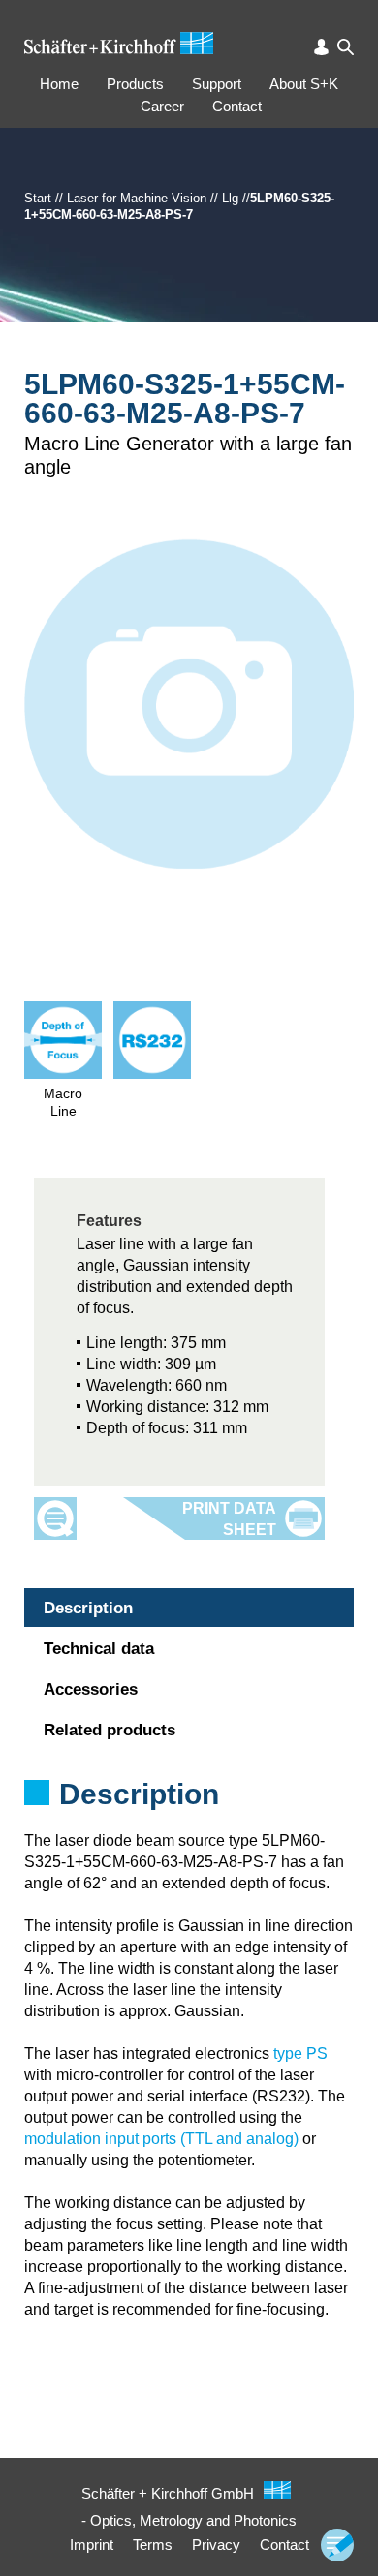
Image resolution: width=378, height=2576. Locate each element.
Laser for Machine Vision (137, 198)
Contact (237, 106)
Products (135, 84)
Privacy (216, 2545)
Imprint (92, 2545)
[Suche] (346, 47)
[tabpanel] (189, 1820)
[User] (321, 47)
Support (217, 84)
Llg (230, 198)
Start (38, 198)
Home (59, 84)
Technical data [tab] (99, 1649)
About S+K (304, 84)
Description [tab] (88, 1608)
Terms (153, 2545)
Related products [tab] (110, 1730)
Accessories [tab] (91, 1689)
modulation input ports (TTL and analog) (161, 2139)
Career (162, 106)
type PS (300, 2054)
